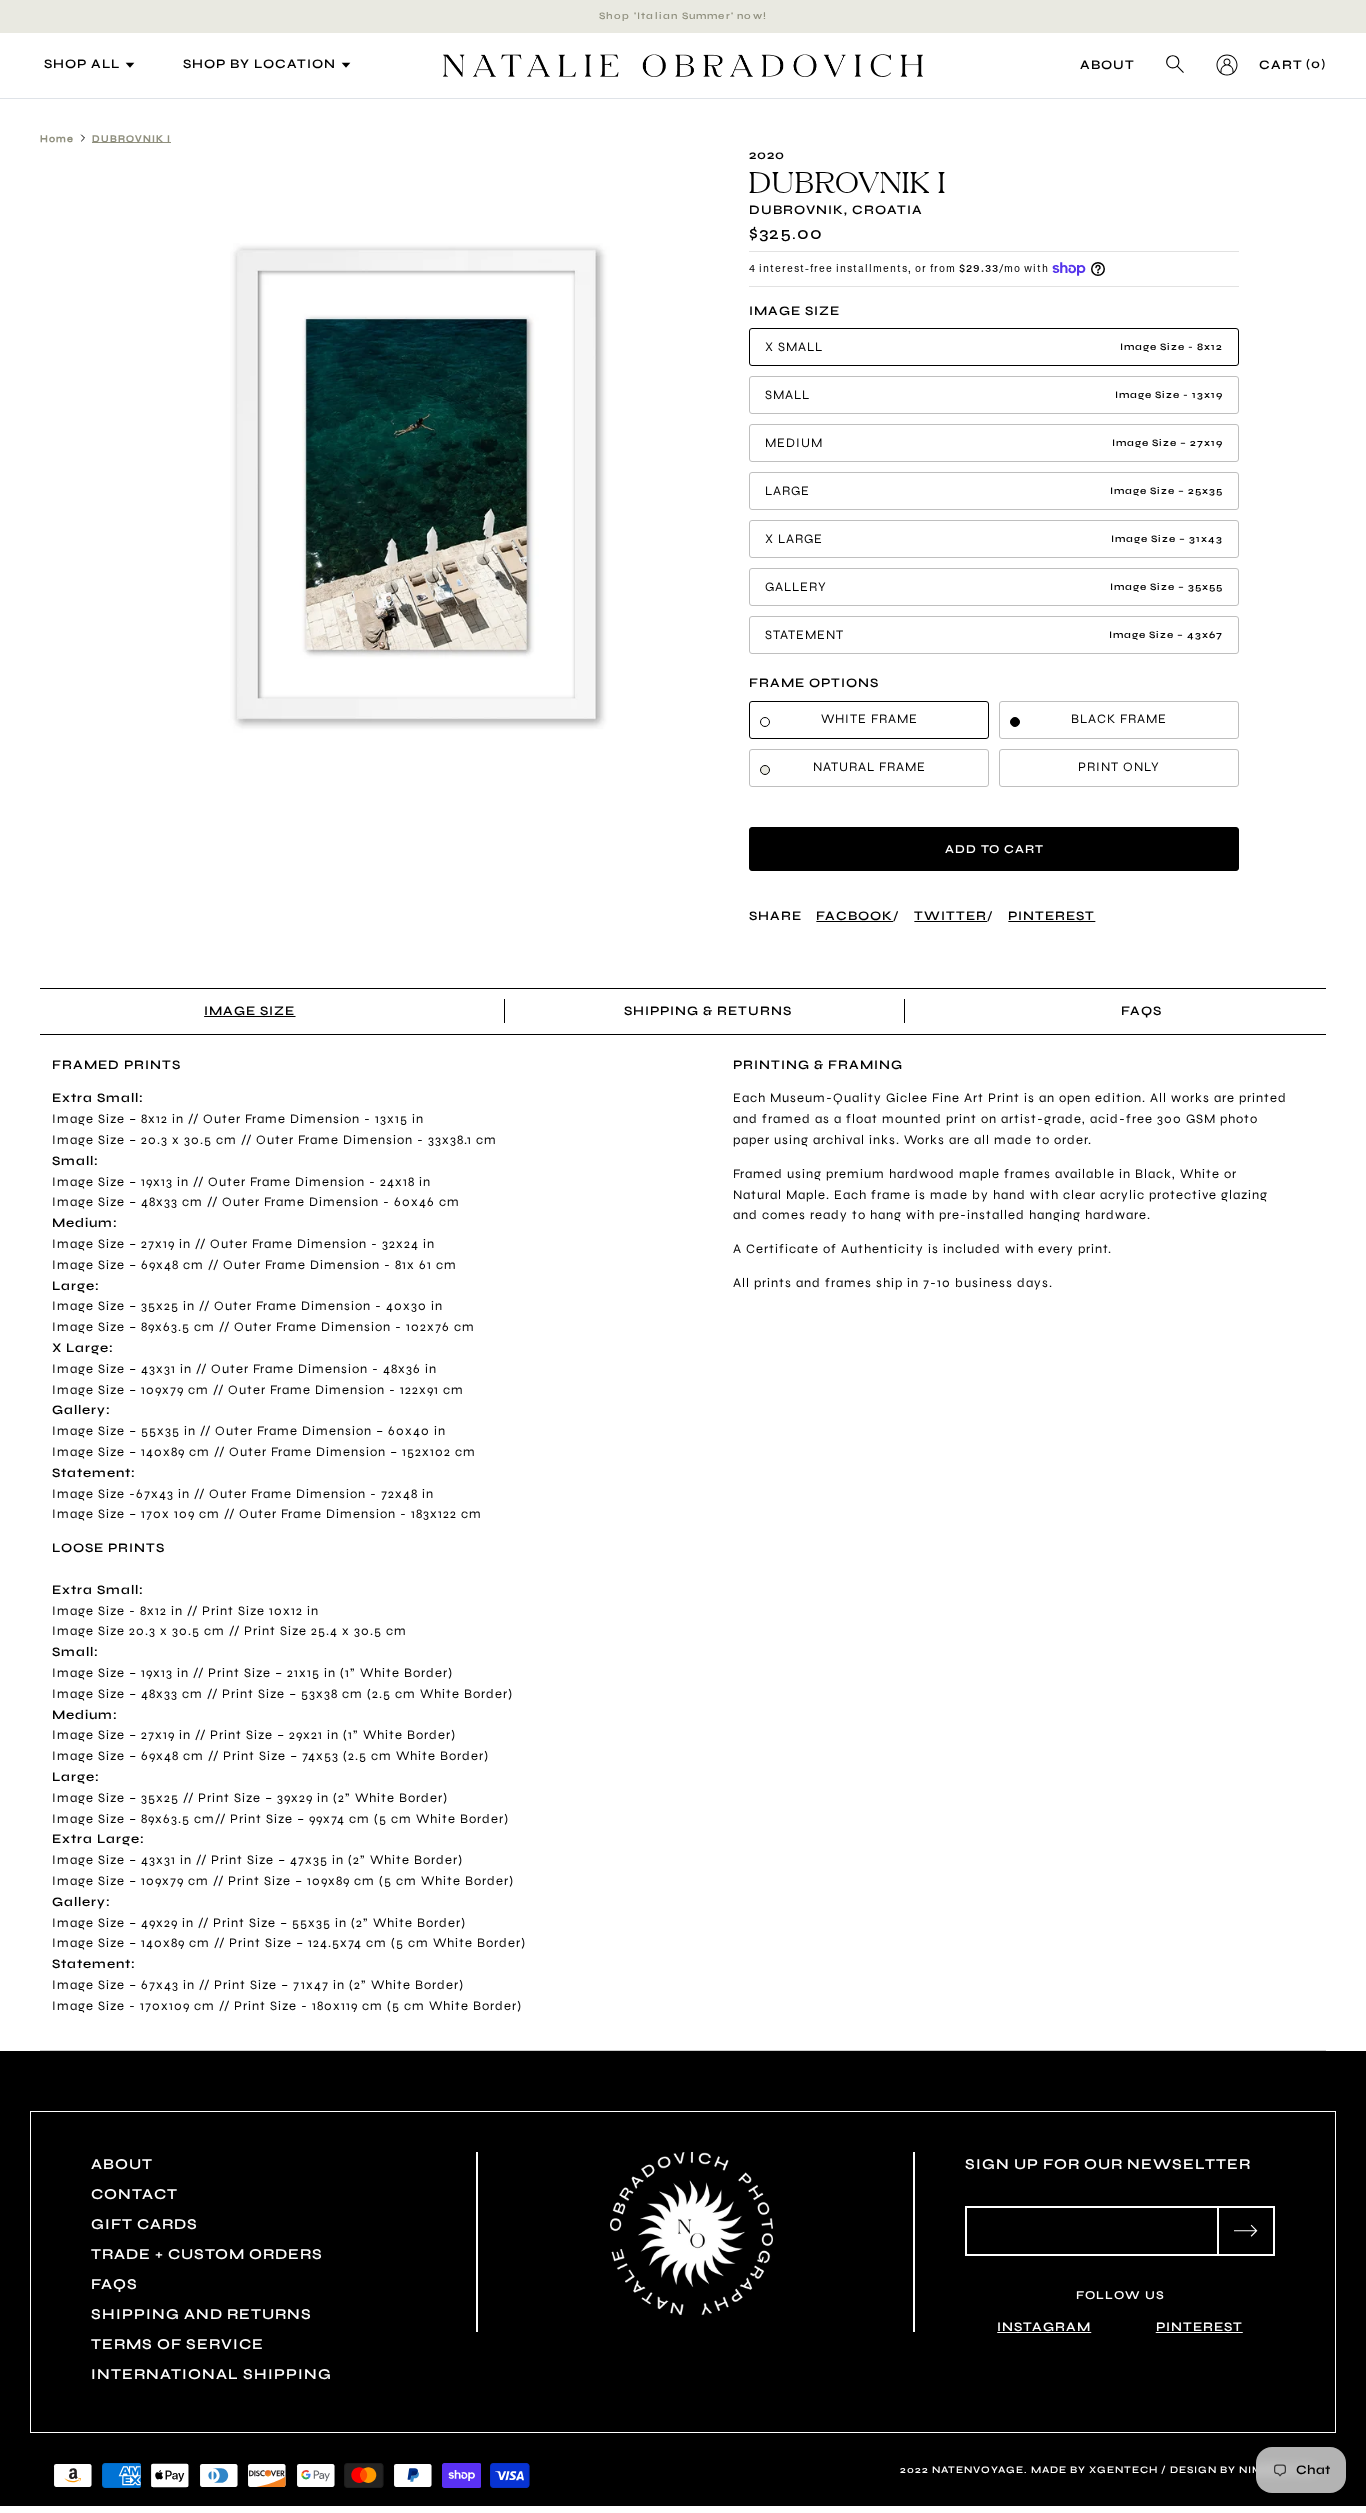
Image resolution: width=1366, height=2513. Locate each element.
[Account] (1223, 65)
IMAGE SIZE (249, 1011)
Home (57, 138)
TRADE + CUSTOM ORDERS (207, 2254)
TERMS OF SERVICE (177, 2344)
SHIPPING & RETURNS (708, 1011)
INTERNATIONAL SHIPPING (211, 2374)
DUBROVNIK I (131, 138)
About (1107, 65)
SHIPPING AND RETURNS (201, 2314)
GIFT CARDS (144, 2224)
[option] (416, 484)
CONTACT (134, 2194)
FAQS (1141, 1011)
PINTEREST (1199, 2327)
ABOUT (122, 2164)
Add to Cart (994, 849)
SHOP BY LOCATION (194, 64)
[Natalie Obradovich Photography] (683, 65)
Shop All (55, 64)
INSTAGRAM (1044, 2327)
